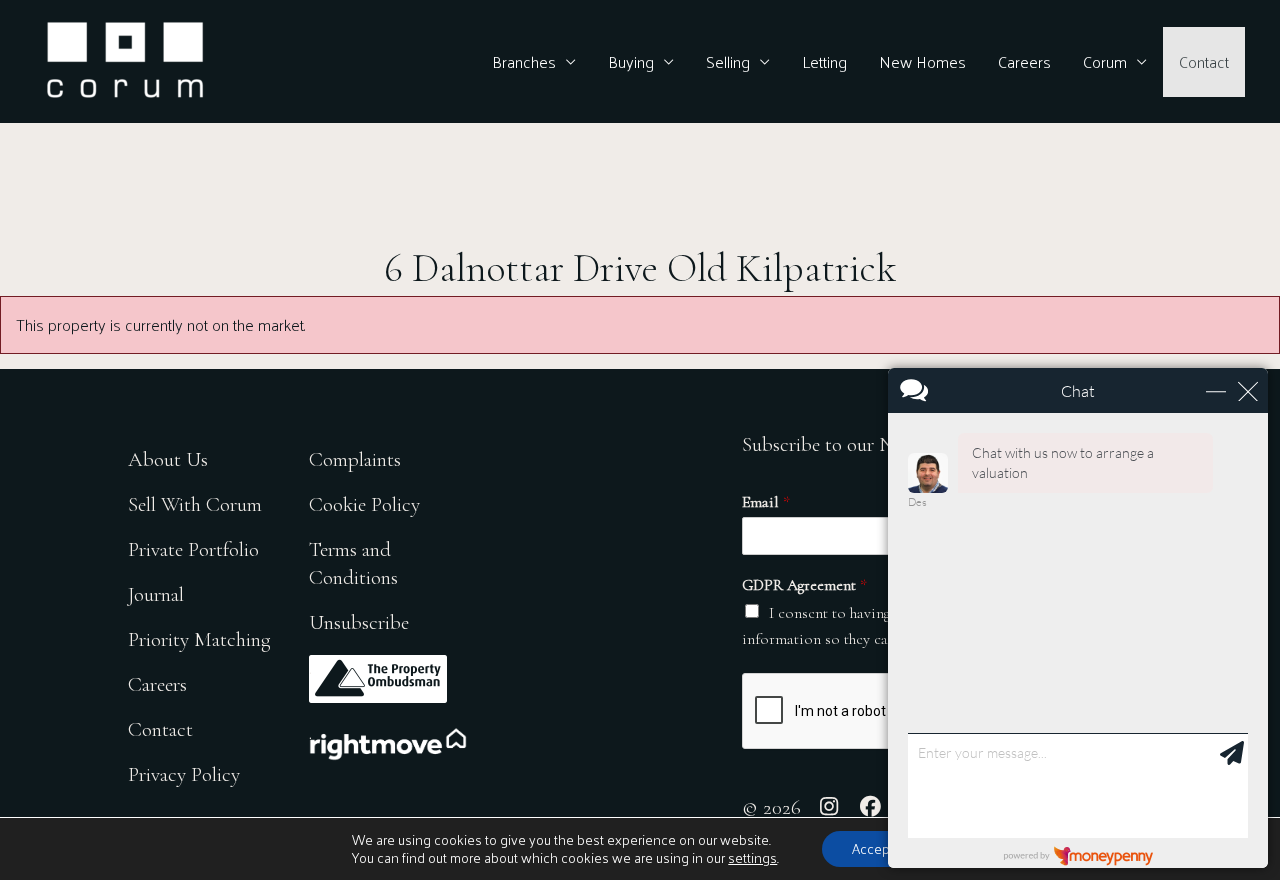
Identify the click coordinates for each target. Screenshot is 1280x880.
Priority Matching (199, 639)
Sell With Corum (195, 504)
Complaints (355, 459)
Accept (873, 848)
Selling (728, 61)
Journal (156, 594)
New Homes (922, 61)
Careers (1024, 61)
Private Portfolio (193, 549)
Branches (524, 61)
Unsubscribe (359, 622)
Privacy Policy (184, 774)
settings (752, 858)
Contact (1204, 61)
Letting (824, 61)
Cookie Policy (364, 504)
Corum (1105, 61)
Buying (631, 61)
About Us (168, 459)
